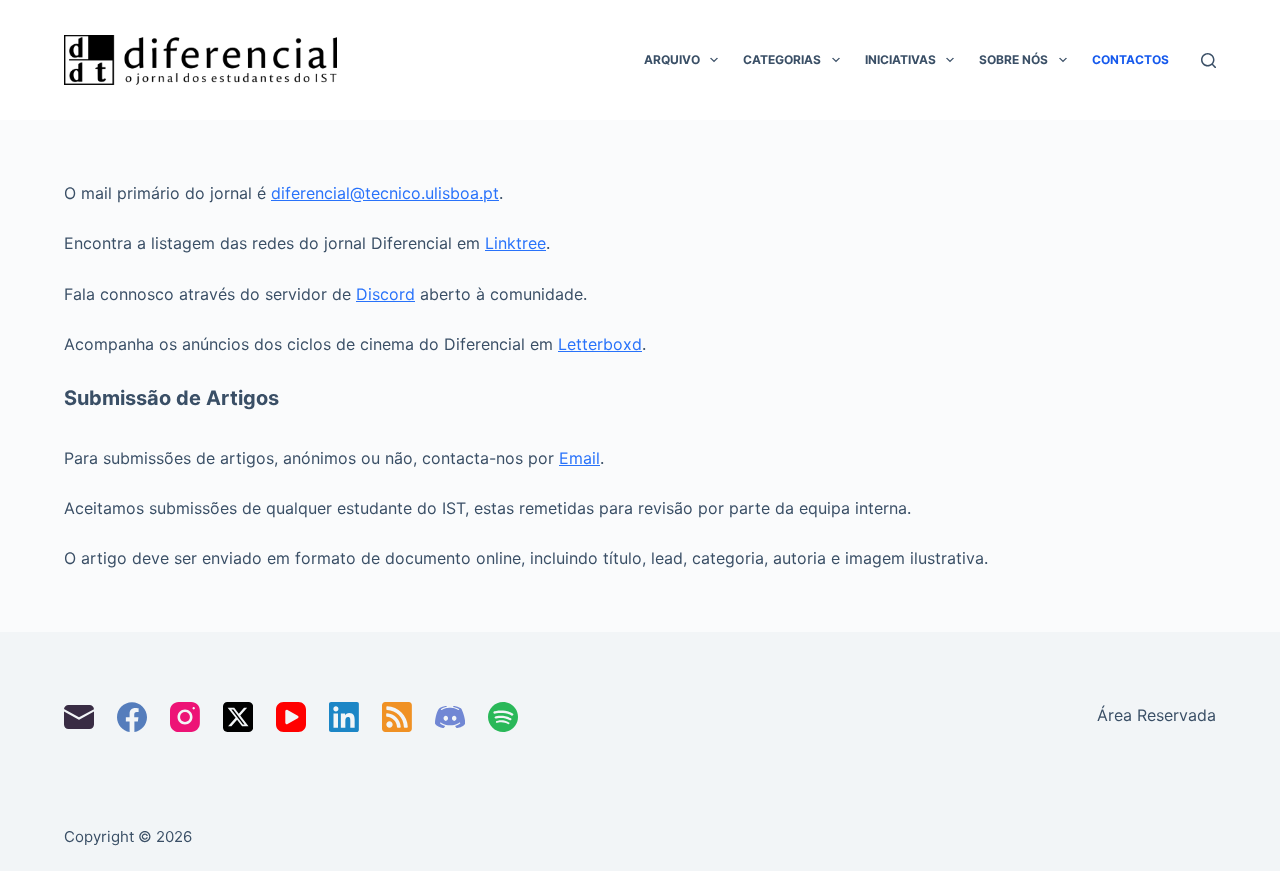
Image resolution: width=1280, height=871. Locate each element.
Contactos (1130, 59)
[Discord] (450, 717)
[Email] (79, 717)
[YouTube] (291, 717)
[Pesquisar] (1208, 60)
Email (579, 458)
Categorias (782, 59)
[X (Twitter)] (238, 717)
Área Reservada (1156, 715)
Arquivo (672, 59)
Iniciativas (900, 59)
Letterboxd (600, 344)
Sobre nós (1013, 59)
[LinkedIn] (344, 717)
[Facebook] (132, 717)
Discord (385, 294)
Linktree (515, 243)
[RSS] (397, 717)
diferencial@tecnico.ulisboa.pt (385, 193)
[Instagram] (185, 717)
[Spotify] (503, 717)
